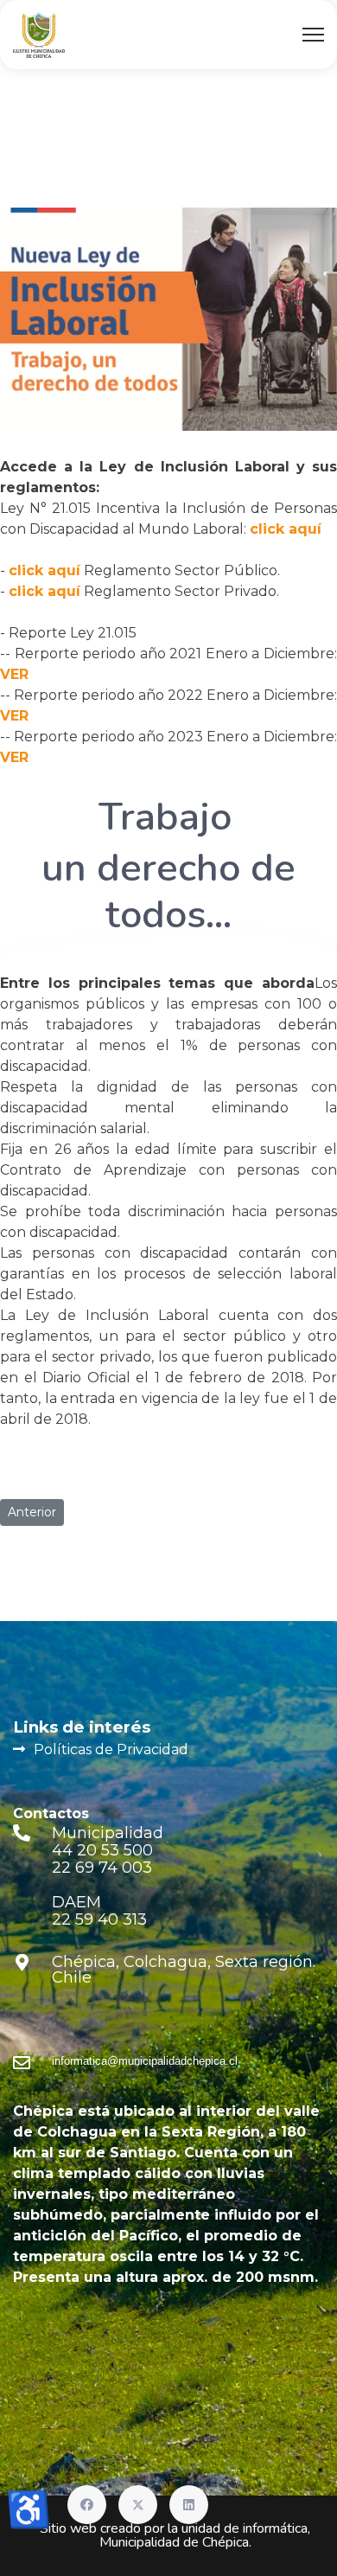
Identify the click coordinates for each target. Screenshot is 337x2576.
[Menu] (313, 35)
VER (14, 674)
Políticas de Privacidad (111, 1749)
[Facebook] (87, 2505)
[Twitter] (138, 2505)
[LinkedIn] (189, 2505)
